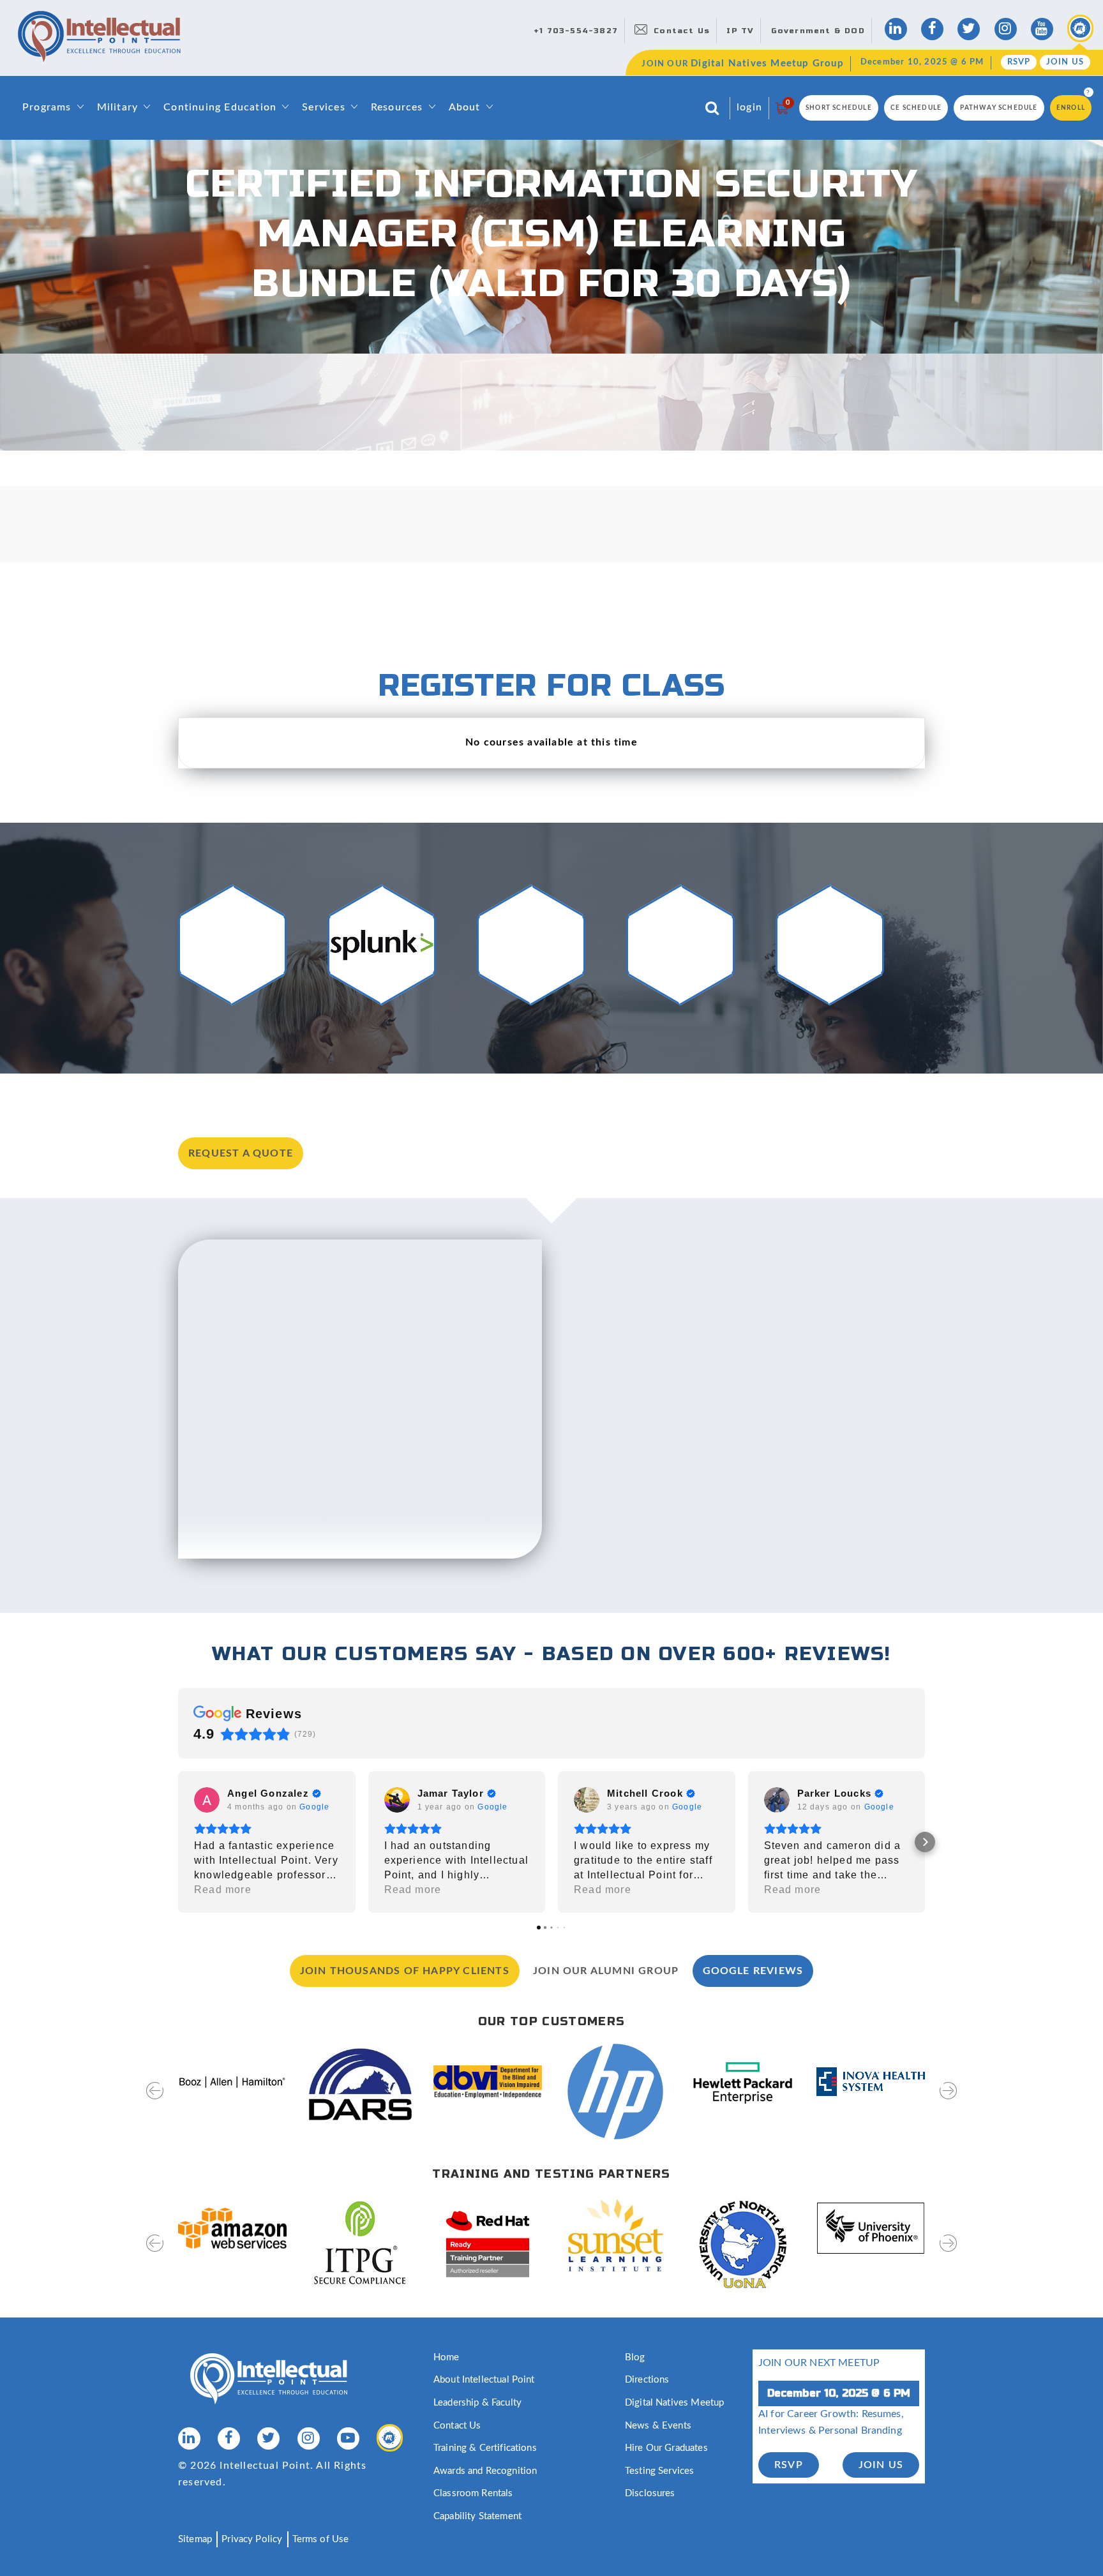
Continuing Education (220, 107)
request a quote (241, 1153)
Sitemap (195, 2539)
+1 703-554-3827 (576, 31)
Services (324, 107)
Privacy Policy (252, 2539)
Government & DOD (818, 31)
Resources (397, 107)
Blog (635, 2357)
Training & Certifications (485, 2448)
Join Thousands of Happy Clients (405, 1971)
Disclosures (650, 2493)
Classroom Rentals (473, 2493)
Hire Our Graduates (666, 2448)
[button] (178, 1842)
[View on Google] (207, 1800)
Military (118, 107)
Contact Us (682, 31)
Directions (647, 2380)
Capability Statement (477, 2516)
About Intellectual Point (484, 2380)
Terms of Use (321, 2539)
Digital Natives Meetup (674, 2403)
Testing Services (659, 2471)
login (749, 107)
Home (446, 2357)
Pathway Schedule (999, 108)
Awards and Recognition (485, 2471)
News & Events (658, 2426)
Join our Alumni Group (606, 1971)
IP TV (740, 31)
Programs (47, 107)
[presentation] (155, 2099)
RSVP (1019, 62)
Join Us (1065, 62)
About (465, 107)
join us (881, 2465)
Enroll (1071, 108)
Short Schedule (839, 108)
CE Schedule (916, 108)
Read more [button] (223, 1890)
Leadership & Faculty (477, 2403)
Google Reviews (753, 1971)
